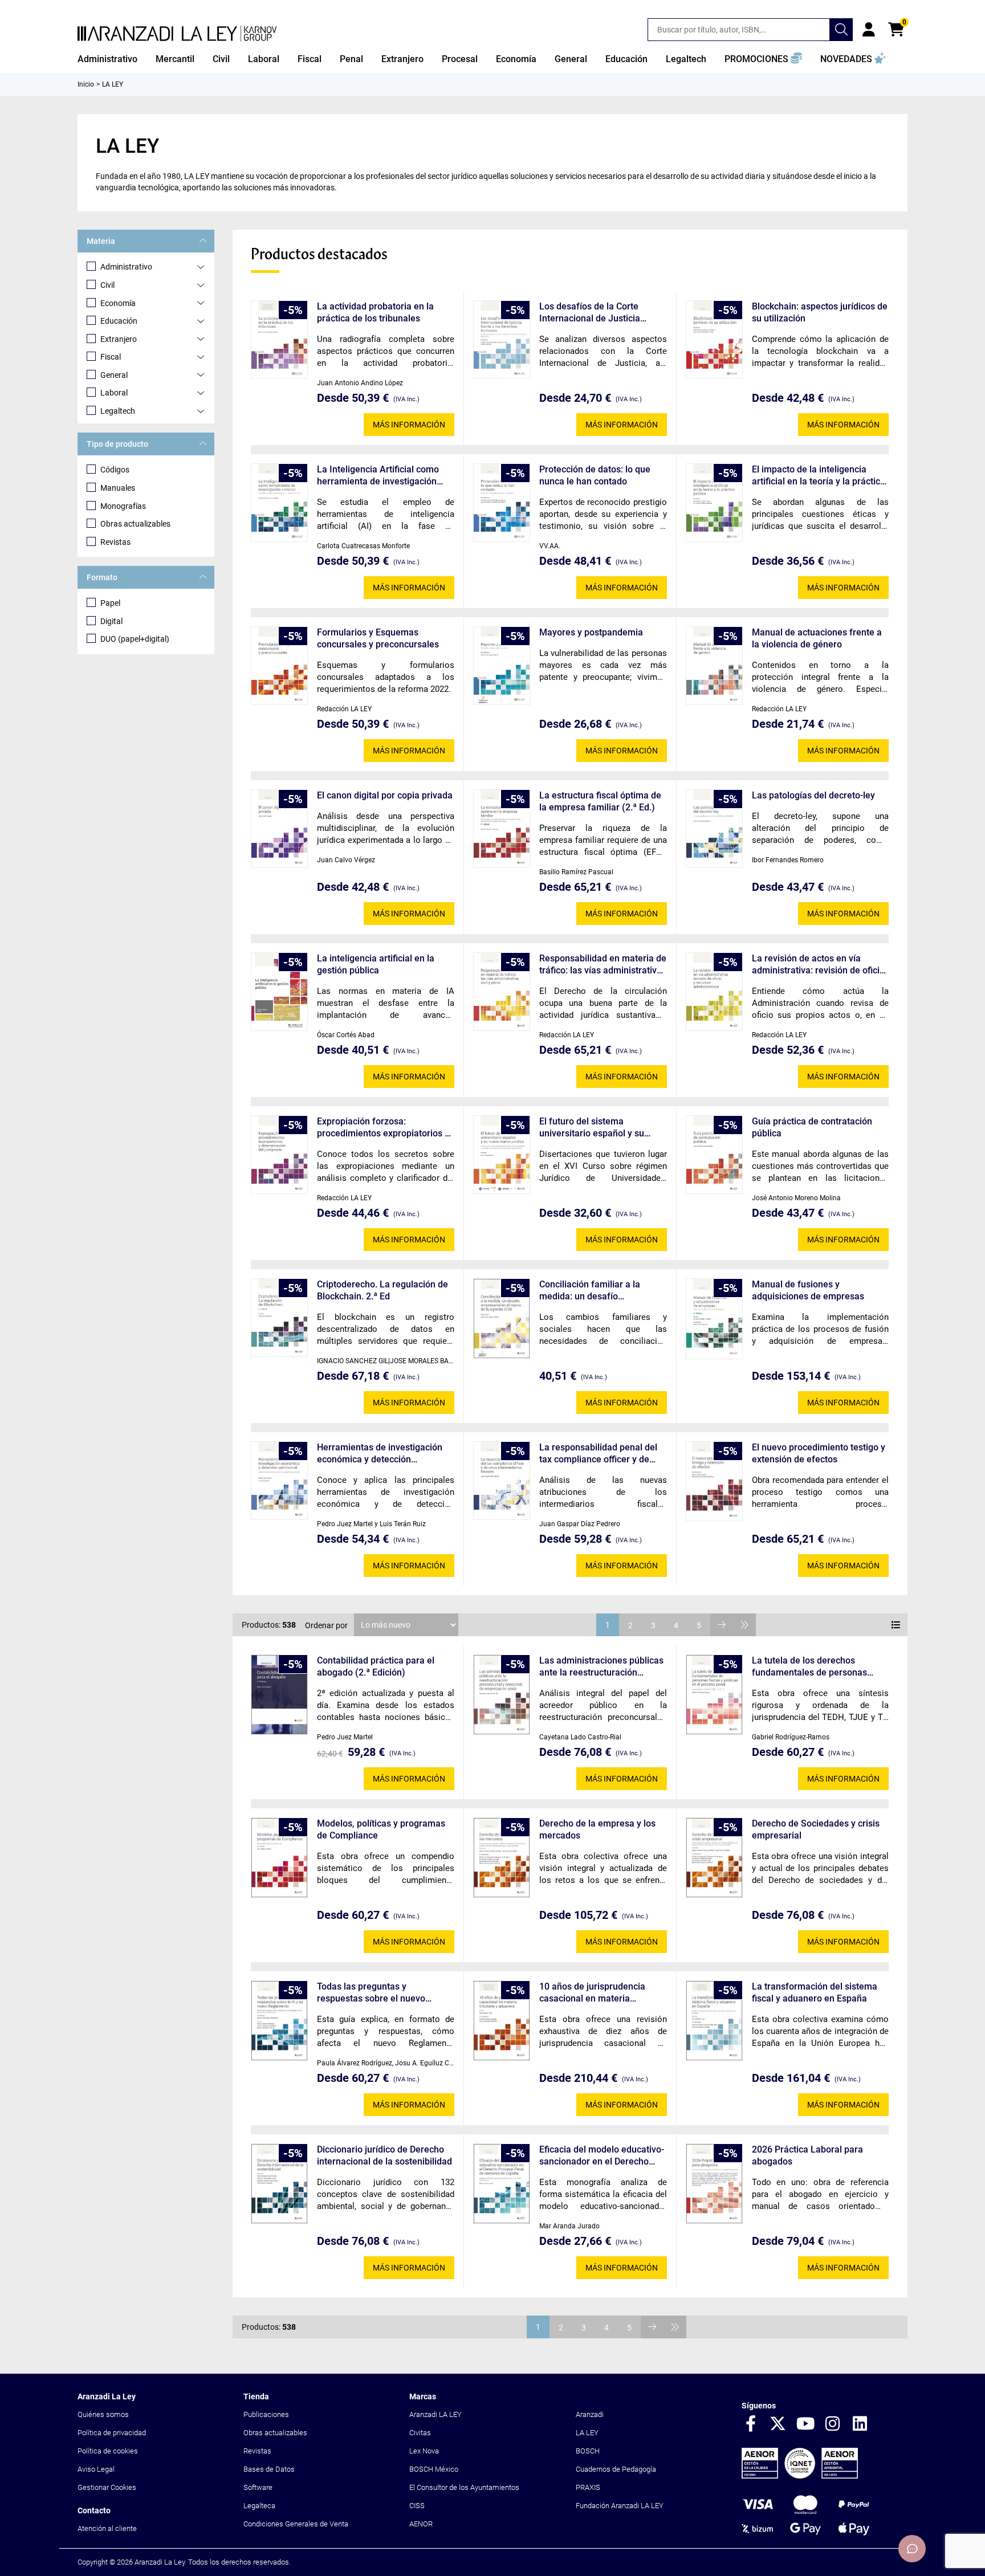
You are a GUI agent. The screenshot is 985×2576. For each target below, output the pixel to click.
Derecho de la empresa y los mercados (597, 1829)
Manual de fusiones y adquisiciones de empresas (808, 1290)
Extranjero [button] (402, 59)
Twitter (778, 2424)
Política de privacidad (112, 2433)
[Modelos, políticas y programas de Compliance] (279, 1858)
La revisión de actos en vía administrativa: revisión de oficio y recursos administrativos (818, 965)
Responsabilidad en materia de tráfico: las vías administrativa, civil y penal (603, 965)
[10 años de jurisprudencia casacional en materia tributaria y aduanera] (502, 2021)
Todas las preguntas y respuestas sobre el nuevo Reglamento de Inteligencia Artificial (373, 1993)
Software (258, 2487)
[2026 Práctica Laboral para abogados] (714, 2184)
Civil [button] (221, 59)
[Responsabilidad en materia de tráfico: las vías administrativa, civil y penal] (502, 992)
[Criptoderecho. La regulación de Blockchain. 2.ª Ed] (279, 1318)
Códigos (115, 470)
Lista (896, 1625)
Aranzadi (590, 2414)
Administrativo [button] (107, 59)
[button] (763, 59)
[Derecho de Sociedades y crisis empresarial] (714, 1858)
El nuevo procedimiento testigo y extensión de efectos (819, 1453)
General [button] (571, 59)
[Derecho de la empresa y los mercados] (502, 1858)
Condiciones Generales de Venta (296, 2524)
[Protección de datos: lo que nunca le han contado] (502, 503)
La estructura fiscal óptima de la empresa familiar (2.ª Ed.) (600, 801)
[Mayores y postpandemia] (502, 666)
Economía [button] (516, 59)
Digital (111, 621)
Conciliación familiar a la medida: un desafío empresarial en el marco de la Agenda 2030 (601, 1291)
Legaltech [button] (686, 59)
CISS (417, 2506)
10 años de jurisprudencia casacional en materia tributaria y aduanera (592, 1993)
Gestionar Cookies (107, 2487)
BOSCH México (434, 2469)
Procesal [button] (460, 59)
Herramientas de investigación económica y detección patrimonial (380, 1454)
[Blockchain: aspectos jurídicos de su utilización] (714, 340)
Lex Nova (424, 2451)
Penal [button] (351, 59)
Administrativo (126, 267)
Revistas (115, 542)
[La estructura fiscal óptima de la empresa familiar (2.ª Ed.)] (502, 829)
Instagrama (833, 2424)
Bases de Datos (269, 2469)
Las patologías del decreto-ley (813, 795)
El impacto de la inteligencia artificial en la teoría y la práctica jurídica (819, 476)
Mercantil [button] (175, 59)
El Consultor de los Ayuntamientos (464, 2487)
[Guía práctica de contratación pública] (714, 1155)
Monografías (123, 506)
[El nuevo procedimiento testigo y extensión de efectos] (714, 1481)
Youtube (805, 2424)
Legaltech (118, 411)
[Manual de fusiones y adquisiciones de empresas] (714, 1319)
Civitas (420, 2433)
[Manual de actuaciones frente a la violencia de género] (714, 666)
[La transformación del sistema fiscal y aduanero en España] (714, 2021)
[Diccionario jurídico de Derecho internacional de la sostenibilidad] (279, 2184)
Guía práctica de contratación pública (812, 1127)
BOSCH (588, 2451)
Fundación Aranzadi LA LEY (620, 2506)
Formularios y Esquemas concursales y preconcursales (378, 638)
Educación (119, 321)
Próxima (722, 1625)
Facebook (751, 2424)
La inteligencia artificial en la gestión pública (376, 964)
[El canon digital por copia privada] (279, 829)
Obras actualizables (135, 524)
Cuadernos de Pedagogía (616, 2469)
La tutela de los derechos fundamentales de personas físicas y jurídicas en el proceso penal (816, 1667)
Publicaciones (266, 2414)
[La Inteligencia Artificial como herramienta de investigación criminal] (279, 503)
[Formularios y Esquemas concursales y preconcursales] (279, 666)
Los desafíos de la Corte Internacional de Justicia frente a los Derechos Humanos (590, 313)
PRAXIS (588, 2487)
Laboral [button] (264, 59)
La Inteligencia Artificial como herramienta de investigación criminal (378, 476)
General (114, 375)
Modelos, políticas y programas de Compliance (381, 1829)
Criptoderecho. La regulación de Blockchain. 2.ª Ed (382, 1290)
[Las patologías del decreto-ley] (714, 829)
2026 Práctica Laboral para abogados (807, 2155)
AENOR (421, 2524)
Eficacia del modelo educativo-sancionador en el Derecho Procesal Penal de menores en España (602, 2156)
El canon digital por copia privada (385, 795)
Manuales (118, 488)
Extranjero (119, 339)
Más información (409, 425)
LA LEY (587, 2433)
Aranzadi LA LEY (435, 2414)
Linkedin (860, 2424)
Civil (107, 285)
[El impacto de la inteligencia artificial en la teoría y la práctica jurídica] (714, 503)
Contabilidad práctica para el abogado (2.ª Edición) (376, 1666)
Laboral (114, 393)
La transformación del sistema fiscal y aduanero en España (815, 1992)
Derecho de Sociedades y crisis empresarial (816, 1829)
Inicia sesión (869, 30)
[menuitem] (107, 59)
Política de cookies (108, 2451)
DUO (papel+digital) (135, 639)
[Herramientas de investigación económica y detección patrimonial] (279, 1481)
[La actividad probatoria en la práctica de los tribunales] (279, 340)
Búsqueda (841, 30)
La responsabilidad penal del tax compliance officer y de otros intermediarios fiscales (598, 1454)
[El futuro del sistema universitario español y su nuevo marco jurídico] (502, 1155)
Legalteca (259, 2506)
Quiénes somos (103, 2414)
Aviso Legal (96, 2469)
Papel (110, 603)
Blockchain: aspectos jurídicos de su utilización (820, 312)
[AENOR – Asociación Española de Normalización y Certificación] (800, 2476)
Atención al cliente (107, 2528)
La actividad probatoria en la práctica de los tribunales (375, 312)
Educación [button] (626, 59)
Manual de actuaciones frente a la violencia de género (817, 638)
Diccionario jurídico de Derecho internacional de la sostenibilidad (384, 2155)
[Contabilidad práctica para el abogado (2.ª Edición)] (279, 1695)
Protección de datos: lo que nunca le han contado (595, 475)
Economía (118, 303)
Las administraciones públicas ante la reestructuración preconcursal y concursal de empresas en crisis (601, 1667)
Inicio (86, 84)
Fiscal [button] (310, 59)
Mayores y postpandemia (591, 632)
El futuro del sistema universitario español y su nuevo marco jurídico (592, 1128)
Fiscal (111, 357)
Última (744, 1625)
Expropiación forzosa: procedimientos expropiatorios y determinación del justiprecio (383, 1128)
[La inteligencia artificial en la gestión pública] (279, 992)
